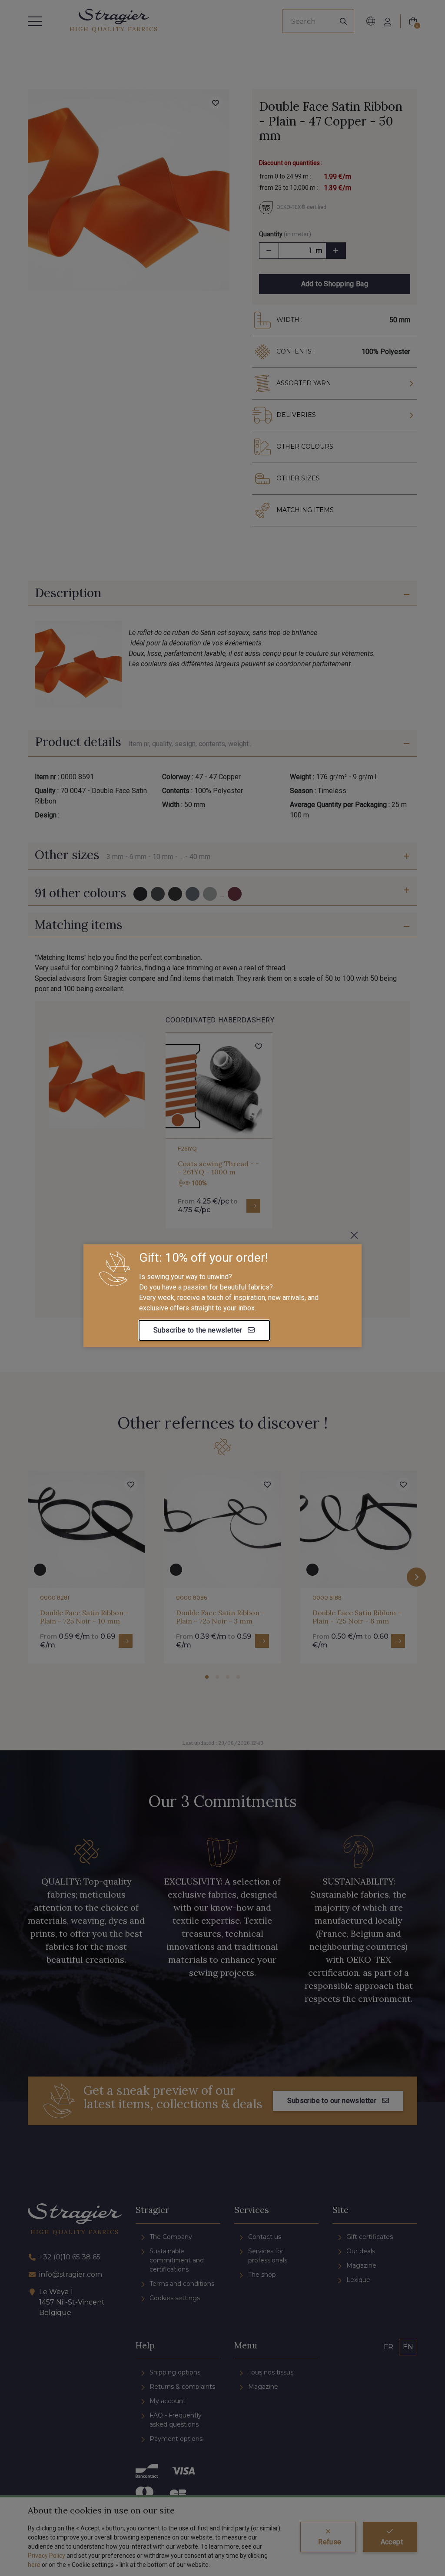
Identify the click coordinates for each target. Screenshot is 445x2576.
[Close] (354, 1235)
